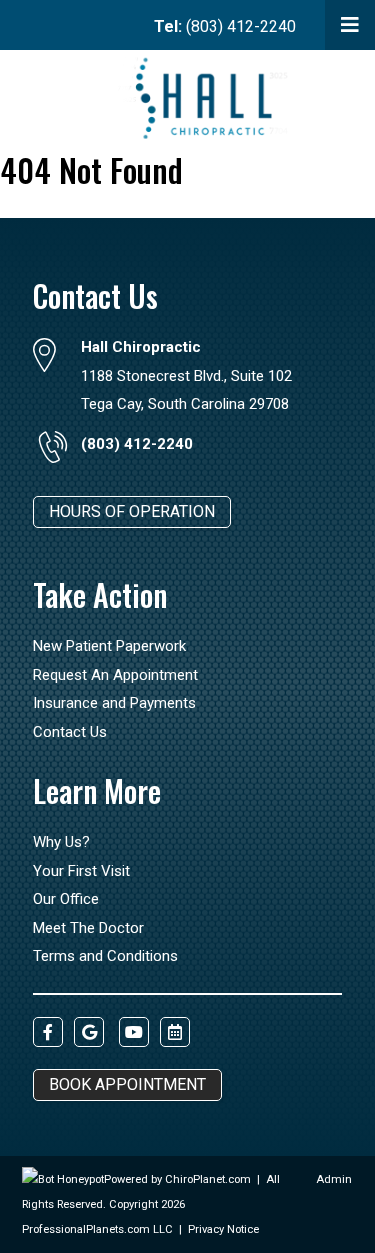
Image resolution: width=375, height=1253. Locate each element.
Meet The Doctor (88, 928)
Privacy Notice (223, 1229)
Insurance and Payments (114, 703)
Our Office (66, 899)
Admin (334, 1179)
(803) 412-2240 (225, 26)
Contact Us (70, 732)
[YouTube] (134, 1032)
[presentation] (63, 1179)
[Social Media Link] (175, 1032)
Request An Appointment (115, 675)
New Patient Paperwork (109, 646)
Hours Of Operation (132, 511)
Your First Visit (81, 871)
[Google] (89, 1032)
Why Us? (61, 842)
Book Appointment (127, 1084)
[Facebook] (48, 1032)
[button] (350, 25)
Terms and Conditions (105, 956)
